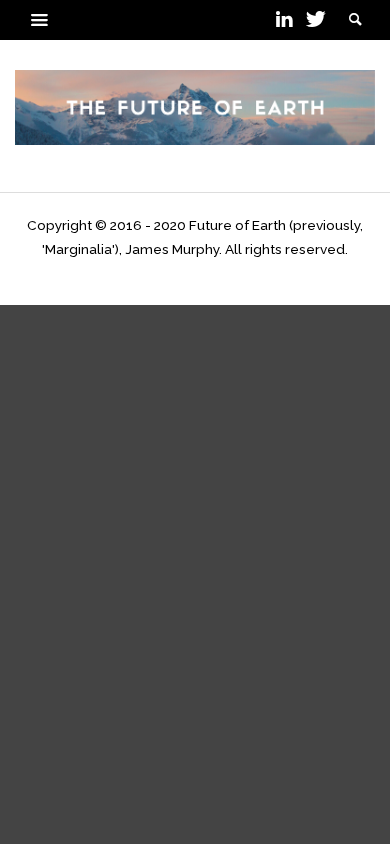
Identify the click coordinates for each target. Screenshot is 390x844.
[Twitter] (314, 20)
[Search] (40, 20)
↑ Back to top (195, 273)
